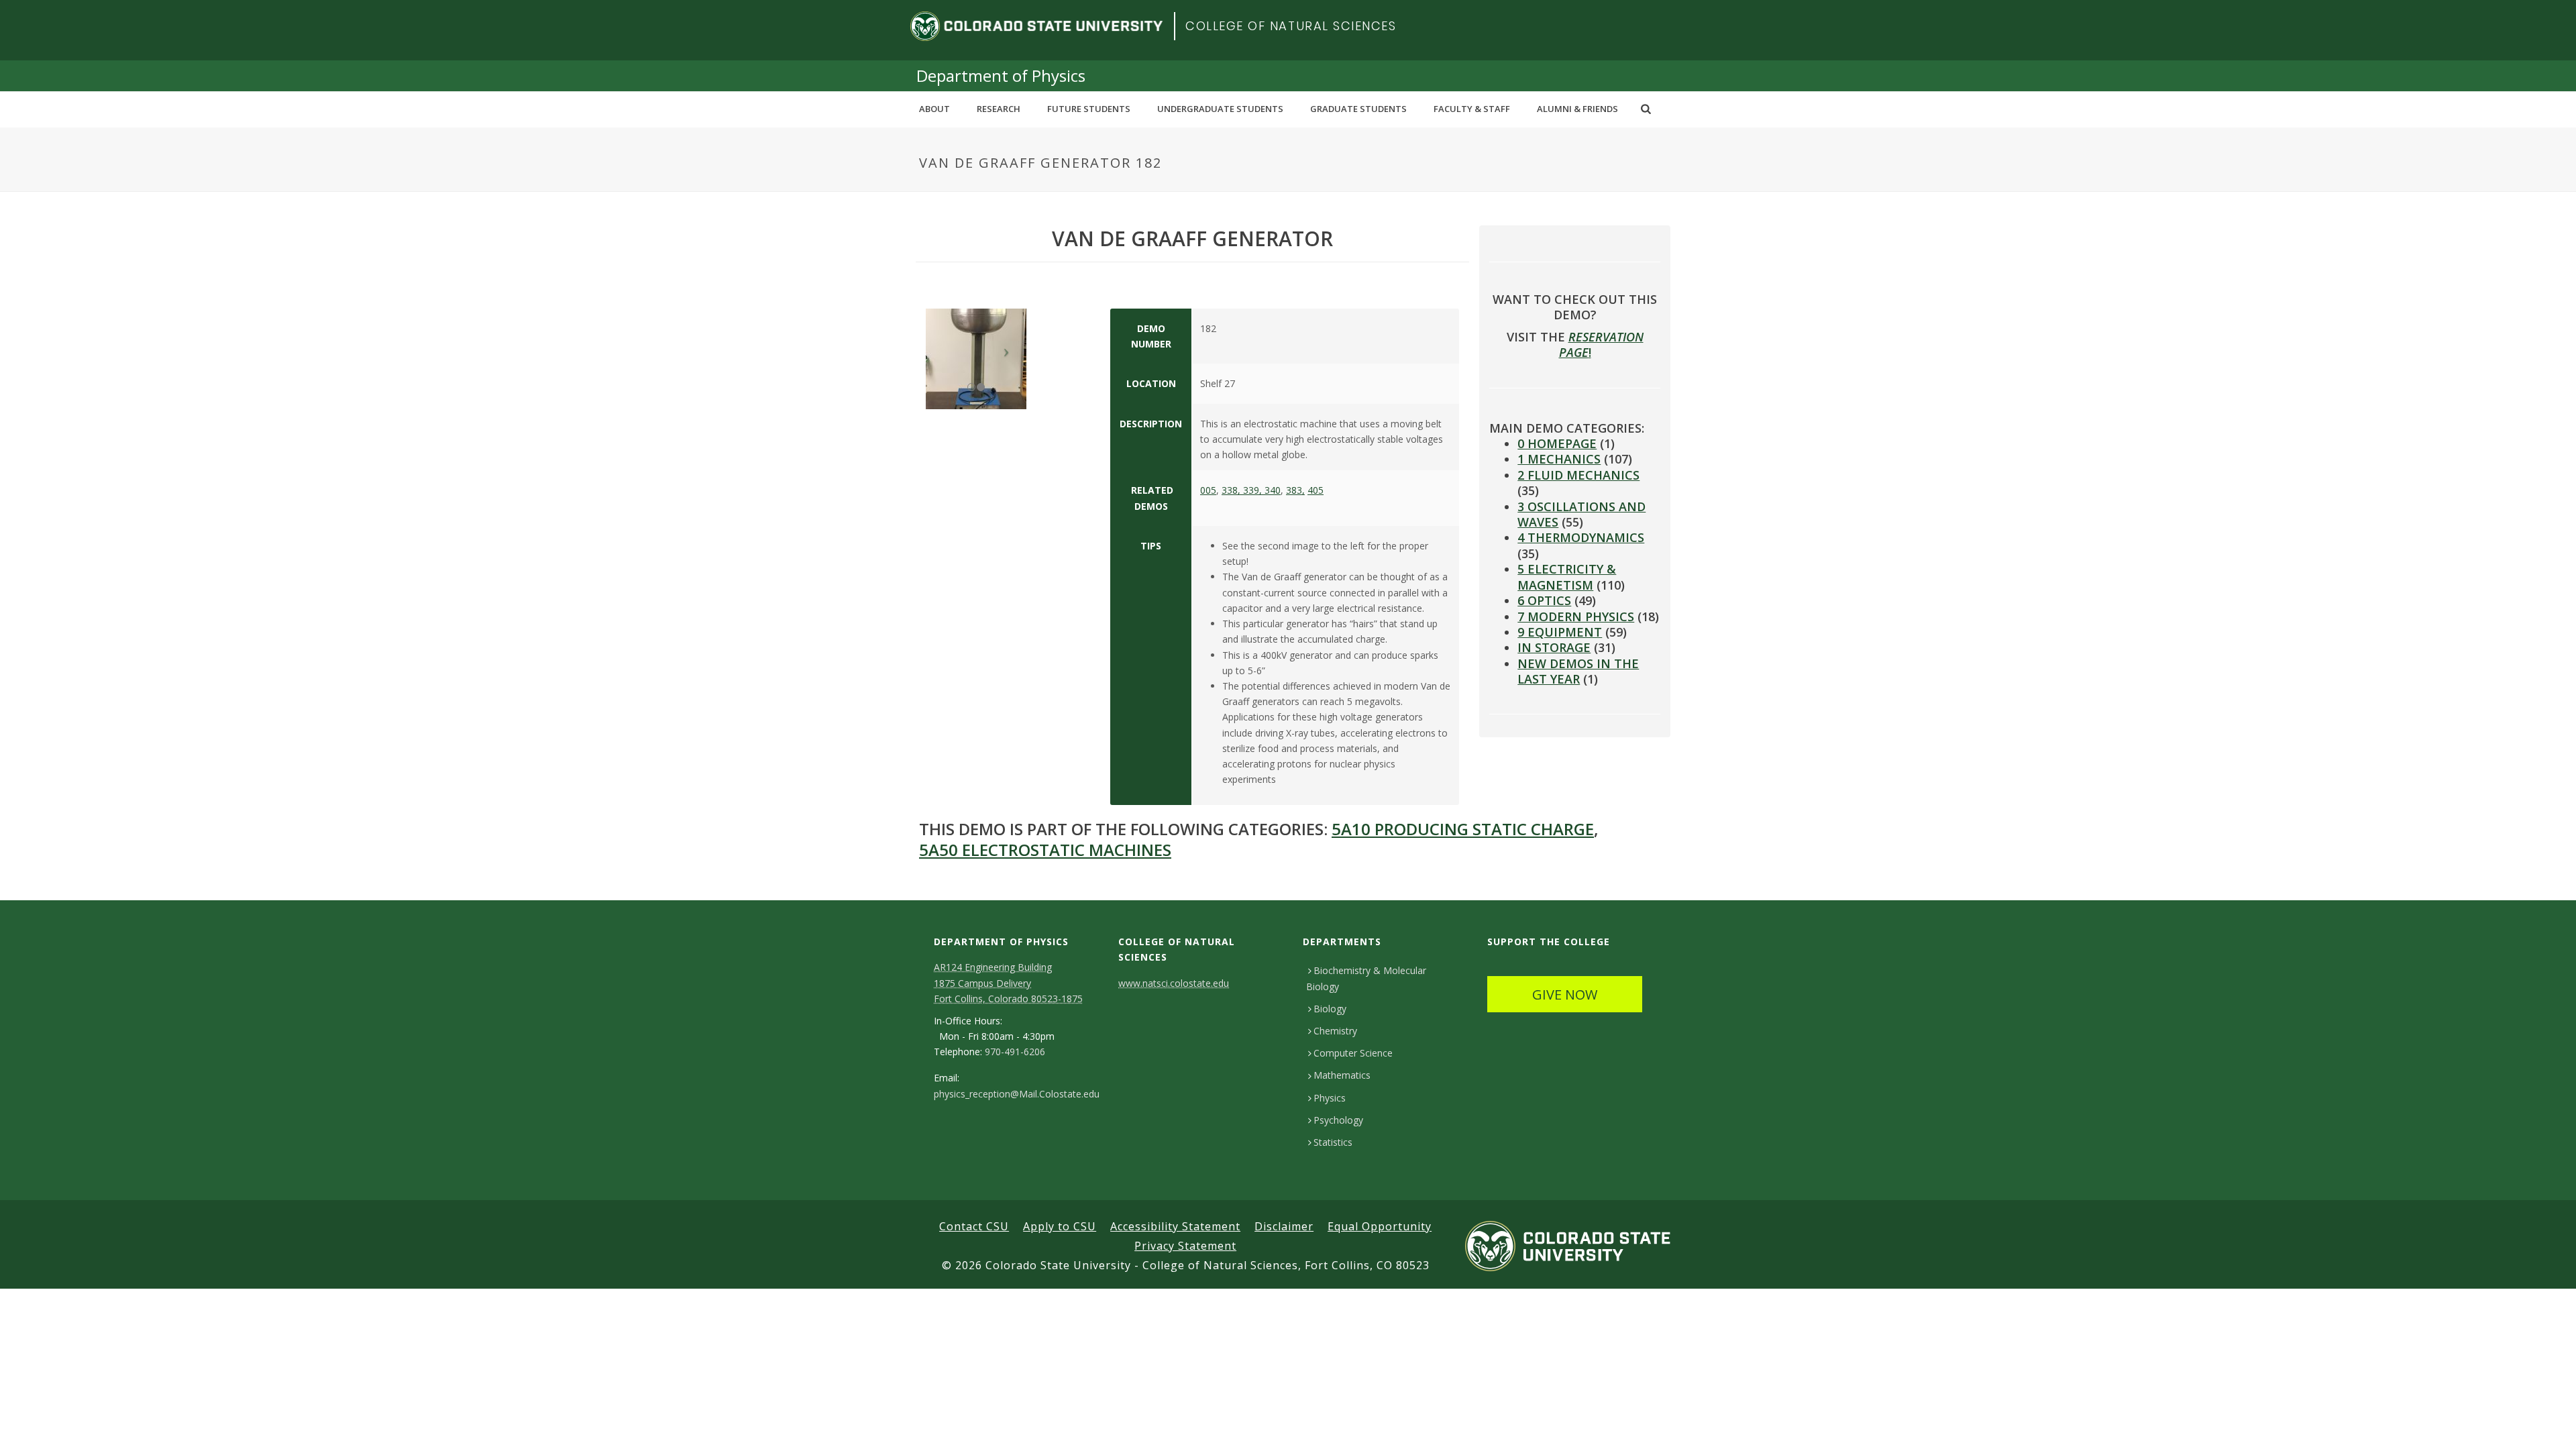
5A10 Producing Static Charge (1463, 829)
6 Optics (1544, 600)
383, (1295, 490)
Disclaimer (1284, 1226)
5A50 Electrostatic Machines (1045, 850)
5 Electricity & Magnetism (1567, 577)
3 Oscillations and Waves (1581, 514)
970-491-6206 (1015, 1052)
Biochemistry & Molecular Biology (1366, 978)
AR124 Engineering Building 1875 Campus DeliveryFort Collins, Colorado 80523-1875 (1008, 982)
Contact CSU (974, 1226)
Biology (1330, 1009)
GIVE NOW (1565, 995)
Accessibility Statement (1175, 1226)
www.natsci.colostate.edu (1174, 983)
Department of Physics (1001, 75)
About (934, 109)
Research (999, 109)
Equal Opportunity (1380, 1226)
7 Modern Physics (1576, 616)
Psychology (1338, 1120)
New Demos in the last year (1578, 671)
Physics (1330, 1098)
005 (1208, 490)
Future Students (1089, 109)
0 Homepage (1557, 443)
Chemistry (1335, 1031)
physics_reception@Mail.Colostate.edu (1017, 1094)
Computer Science (1353, 1053)
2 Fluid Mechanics (1578, 475)
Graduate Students (1358, 109)
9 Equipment (1560, 632)
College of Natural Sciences (1291, 26)
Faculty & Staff (1472, 109)
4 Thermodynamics (1581, 537)
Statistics (1333, 1142)
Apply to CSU (1060, 1226)
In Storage (1554, 647)
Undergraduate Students (1220, 109)
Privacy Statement (1185, 1246)
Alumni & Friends (1577, 109)
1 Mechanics (1559, 459)
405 (1316, 490)
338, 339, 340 (1251, 490)
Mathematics (1342, 1075)
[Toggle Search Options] (1646, 109)
